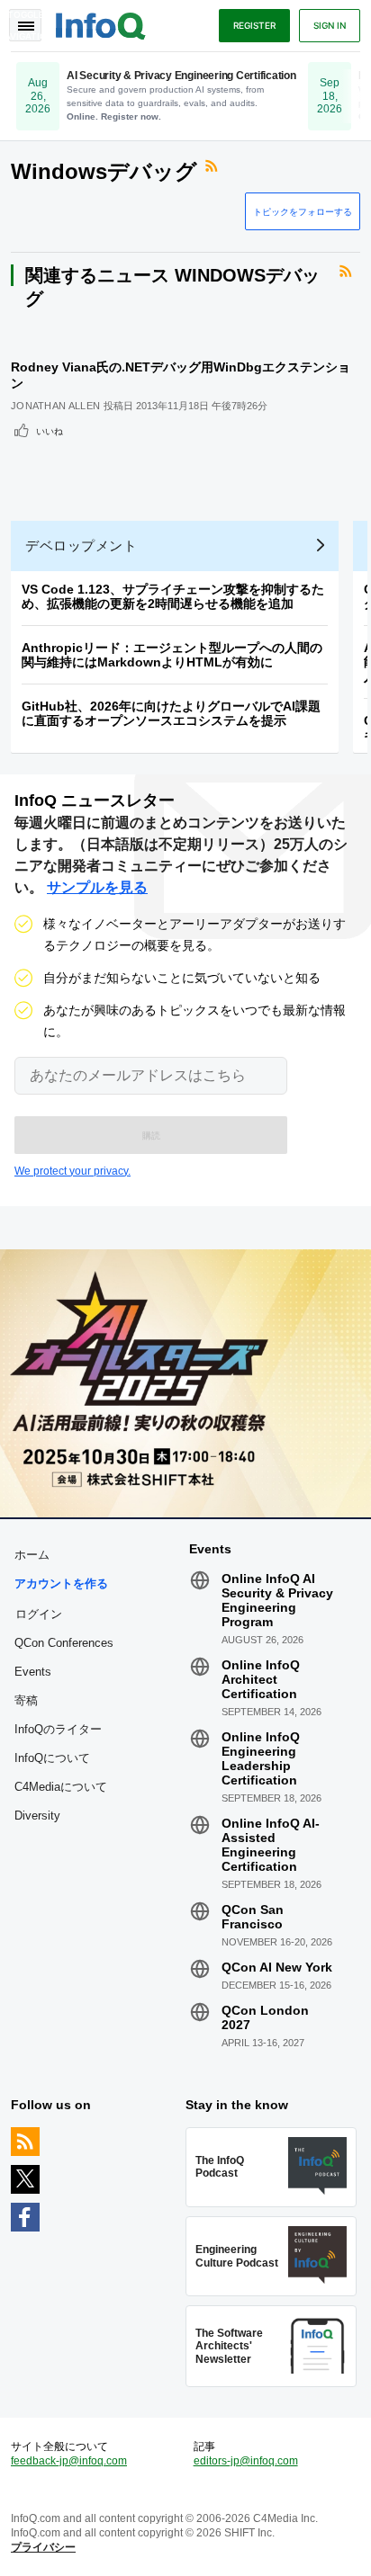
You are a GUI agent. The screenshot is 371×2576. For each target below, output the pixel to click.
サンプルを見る (97, 887)
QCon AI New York (277, 1967)
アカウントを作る (61, 1583)
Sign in (330, 25)
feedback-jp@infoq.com (69, 2461)
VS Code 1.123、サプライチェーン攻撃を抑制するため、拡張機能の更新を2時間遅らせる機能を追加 (173, 596)
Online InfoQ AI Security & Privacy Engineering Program (277, 1600)
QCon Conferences (64, 1643)
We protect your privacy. (72, 1171)
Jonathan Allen (55, 406)
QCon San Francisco (253, 1917)
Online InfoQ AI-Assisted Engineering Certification (271, 1845)
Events (33, 1672)
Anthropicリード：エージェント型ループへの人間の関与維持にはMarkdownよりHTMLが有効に (172, 655)
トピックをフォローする (303, 211)
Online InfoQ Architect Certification (261, 1679)
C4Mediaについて (61, 1787)
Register (254, 25)
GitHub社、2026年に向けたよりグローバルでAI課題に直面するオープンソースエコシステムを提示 (171, 713)
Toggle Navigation (25, 25)
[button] (151, 1135)
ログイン (39, 1614)
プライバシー (43, 2547)
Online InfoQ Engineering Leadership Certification (261, 1758)
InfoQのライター (58, 1729)
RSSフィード (213, 166)
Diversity (37, 1816)
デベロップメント (81, 546)
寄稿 (26, 1700)
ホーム (32, 1555)
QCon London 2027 (265, 2017)
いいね (50, 431)
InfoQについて (52, 1758)
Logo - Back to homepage (101, 23)
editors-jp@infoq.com (246, 2461)
